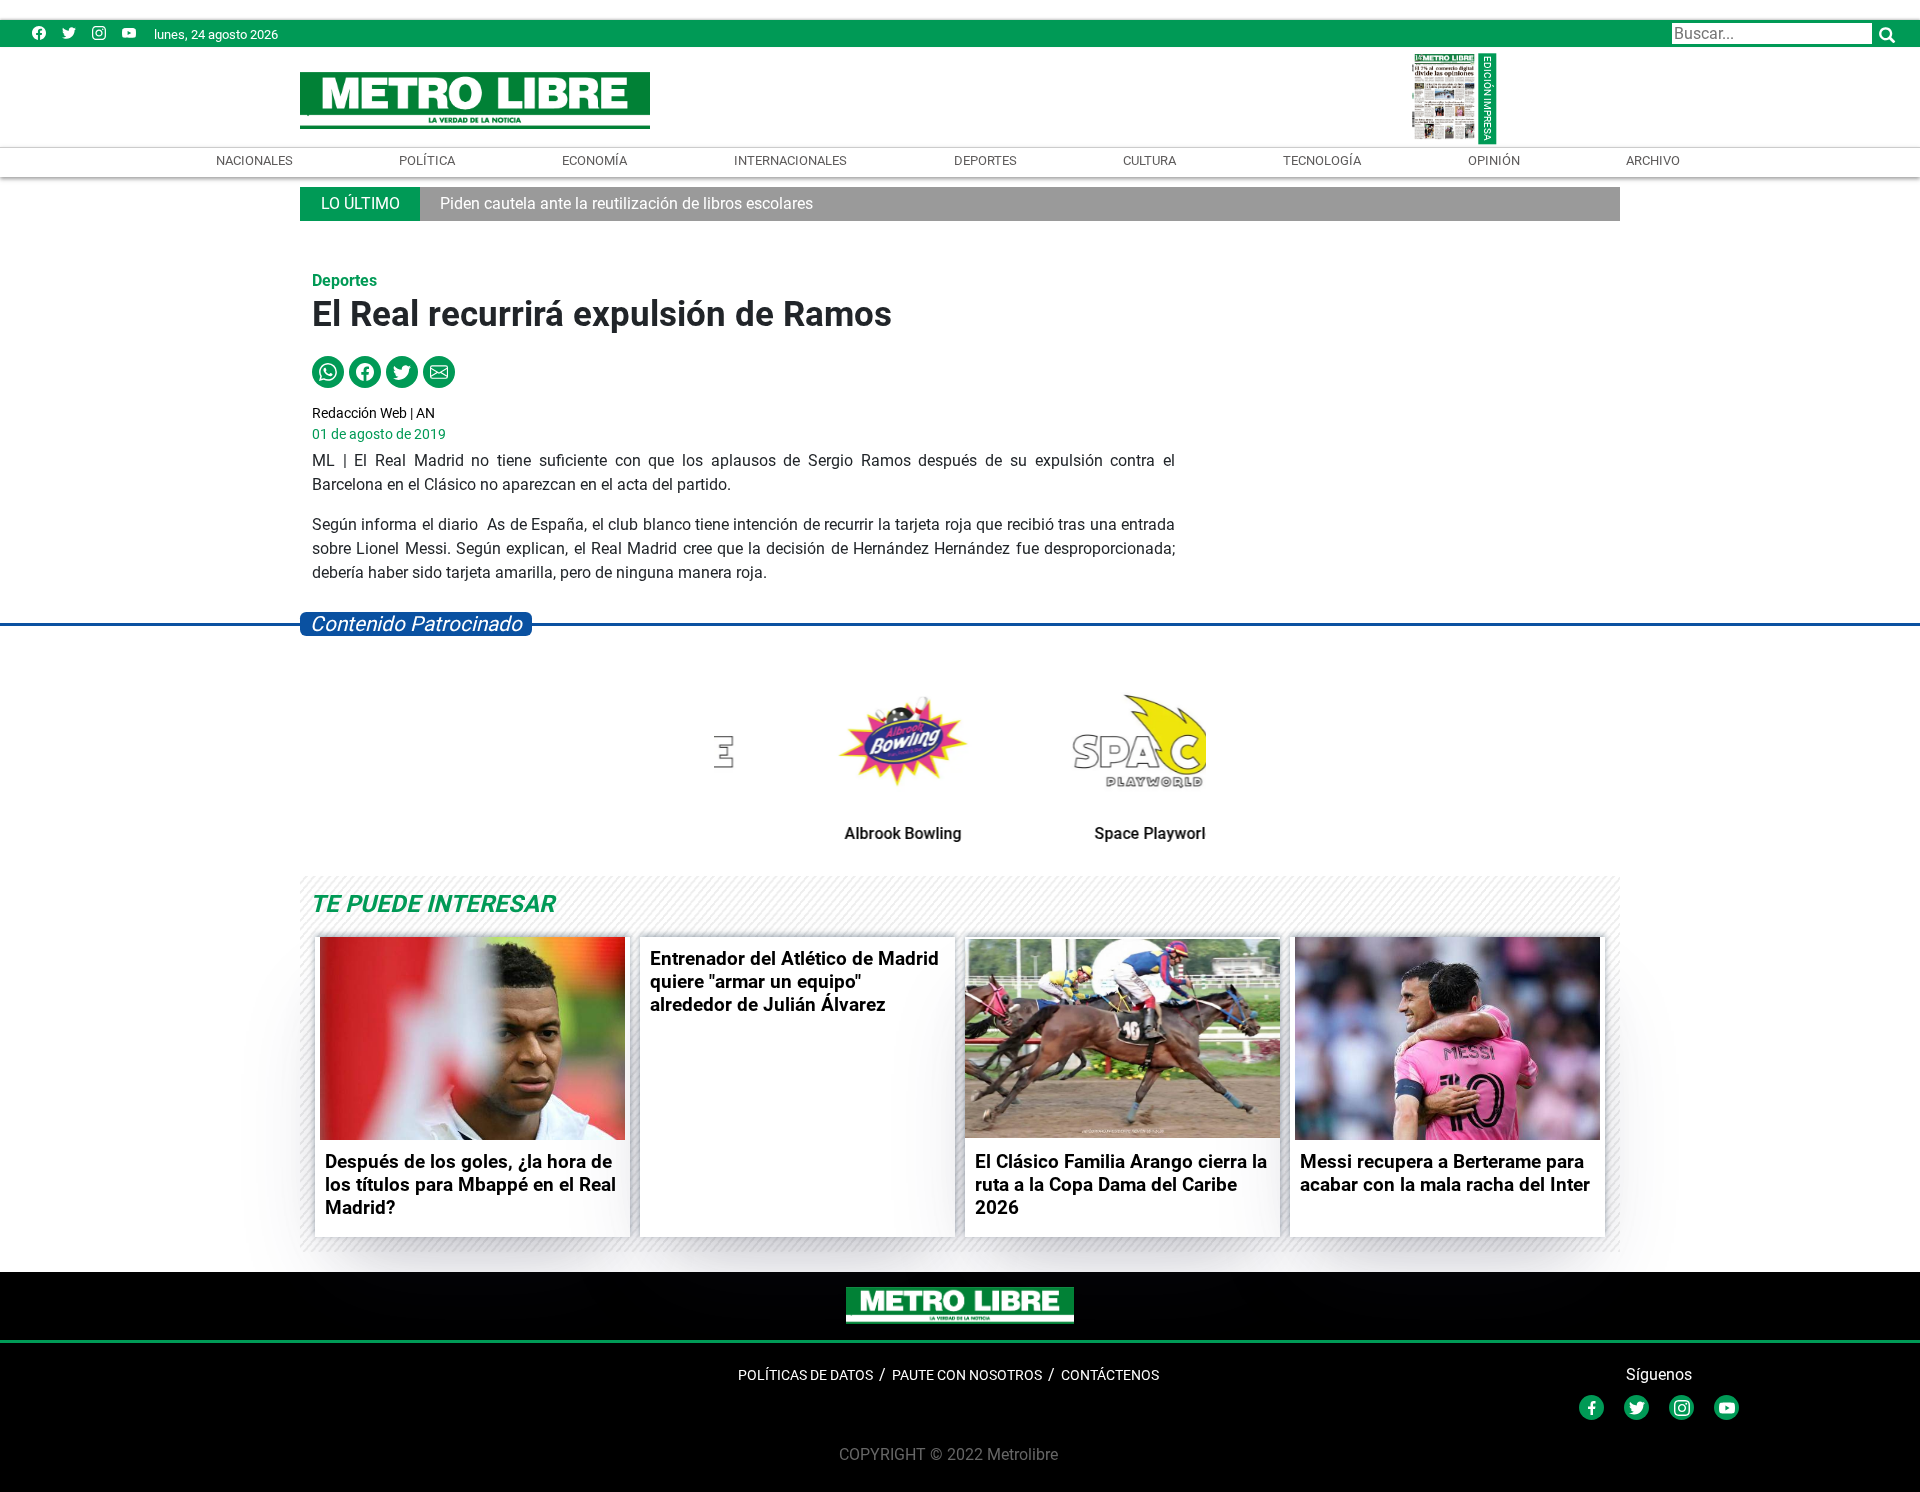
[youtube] (129, 32)
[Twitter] (69, 32)
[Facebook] (39, 32)
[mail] (99, 32)
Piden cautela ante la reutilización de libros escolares (626, 203)
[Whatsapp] (328, 371)
